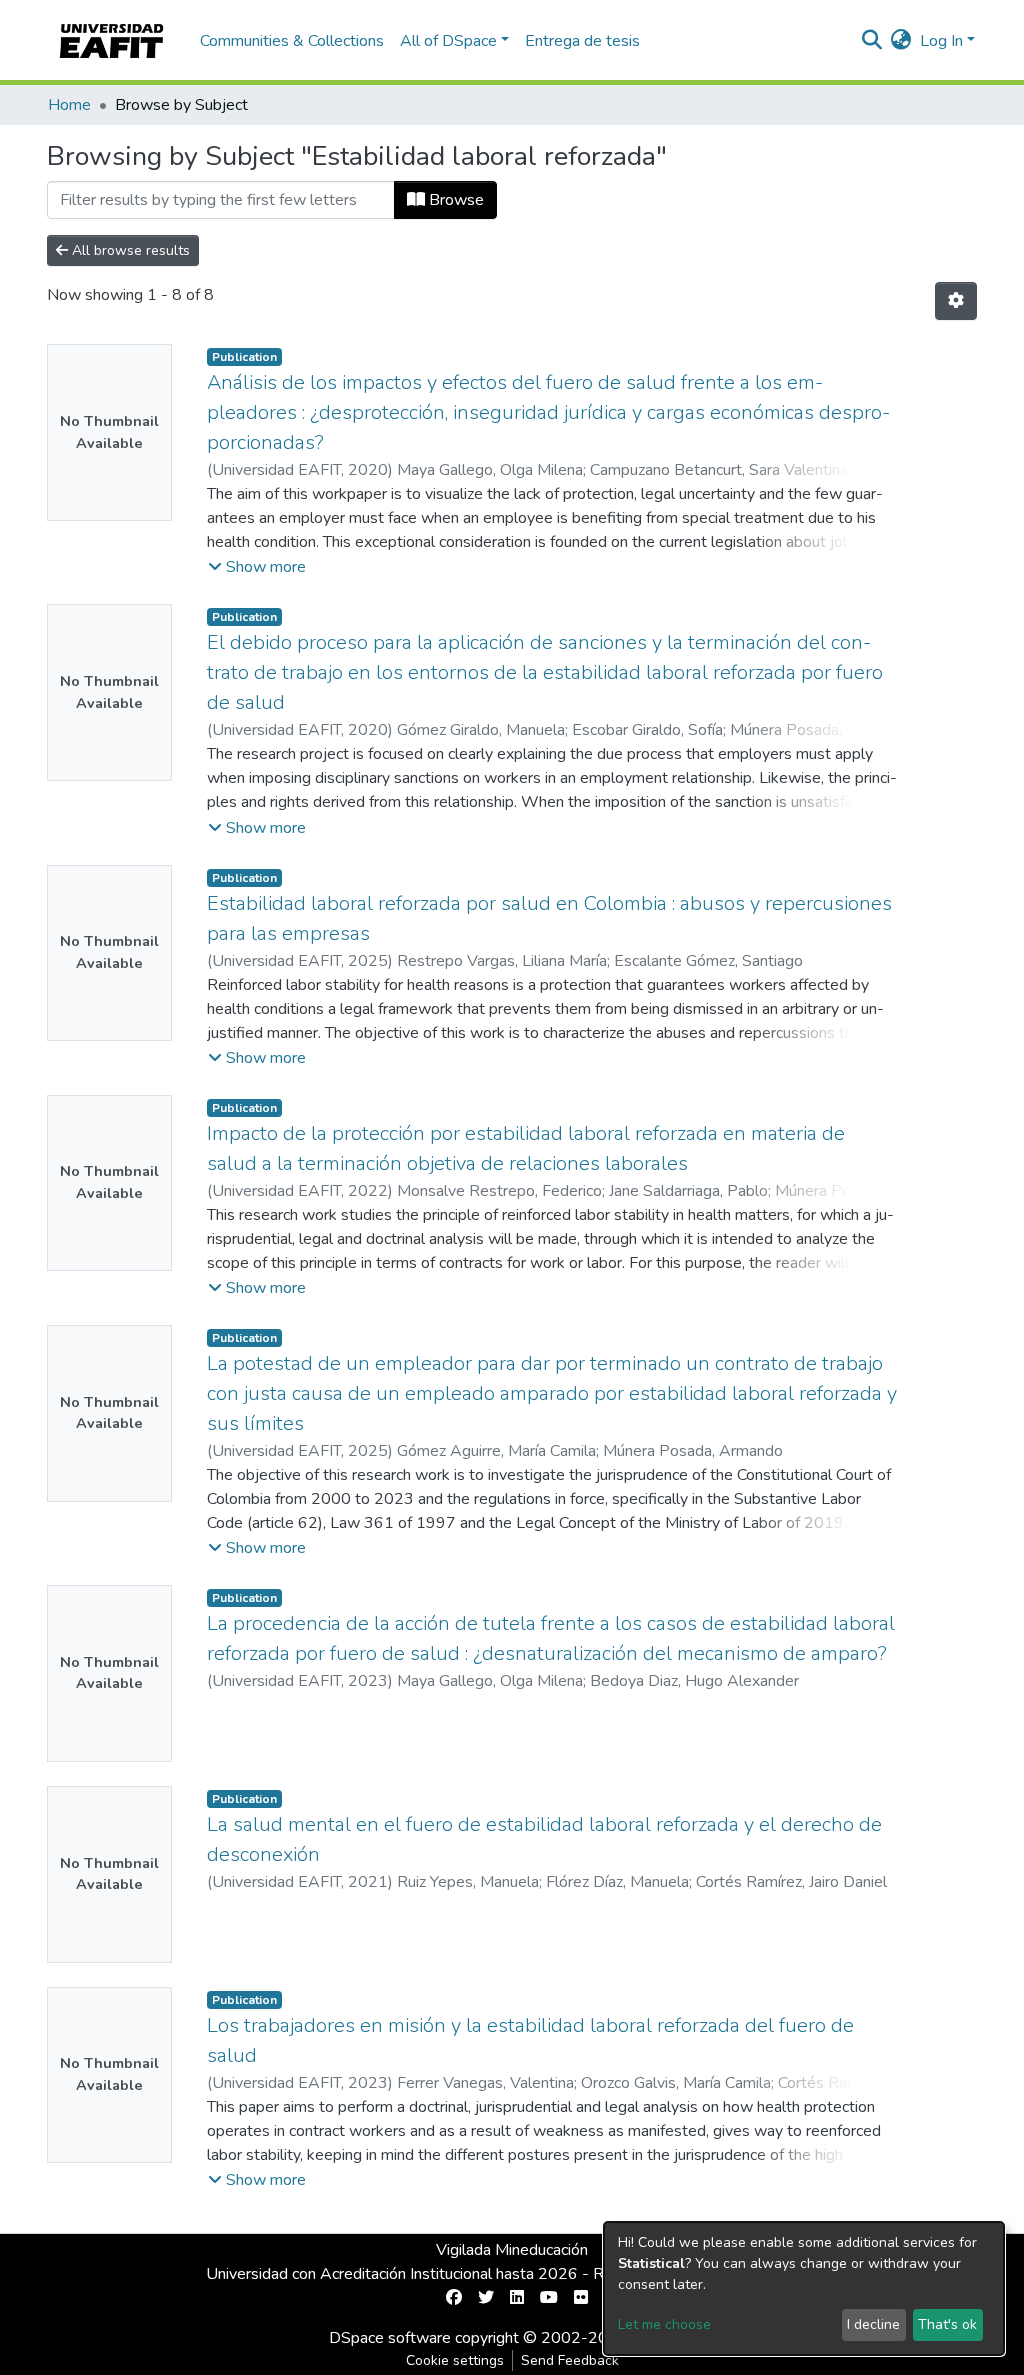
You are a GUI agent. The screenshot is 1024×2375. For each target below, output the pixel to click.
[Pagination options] (956, 301)
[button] (901, 41)
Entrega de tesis (582, 41)
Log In (941, 41)
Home (69, 105)
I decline (873, 2324)
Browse (454, 200)
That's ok (947, 2324)
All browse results (129, 250)
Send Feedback (570, 2360)
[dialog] (804, 2288)
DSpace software (390, 2338)
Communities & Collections (292, 41)
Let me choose (664, 2324)
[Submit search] (872, 41)
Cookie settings (455, 2360)
